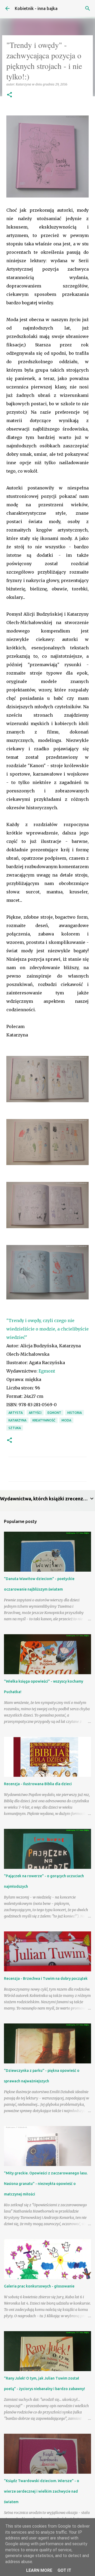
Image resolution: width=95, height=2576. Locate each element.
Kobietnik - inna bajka (36, 8)
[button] (9, 95)
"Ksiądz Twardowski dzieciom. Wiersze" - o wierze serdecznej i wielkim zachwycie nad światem (42, 2491)
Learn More (39, 2570)
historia (75, 1413)
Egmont (47, 1371)
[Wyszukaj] (88, 8)
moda (66, 1420)
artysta (16, 1413)
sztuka (15, 1428)
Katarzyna (17, 1420)
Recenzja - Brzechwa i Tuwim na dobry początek (46, 1978)
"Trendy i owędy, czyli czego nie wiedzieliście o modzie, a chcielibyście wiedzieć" (47, 1329)
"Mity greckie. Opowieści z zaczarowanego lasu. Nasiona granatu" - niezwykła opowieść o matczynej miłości (46, 2184)
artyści (35, 1413)
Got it (64, 2570)
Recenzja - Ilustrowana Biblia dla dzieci (38, 1784)
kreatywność (44, 1420)
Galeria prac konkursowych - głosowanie (39, 2286)
